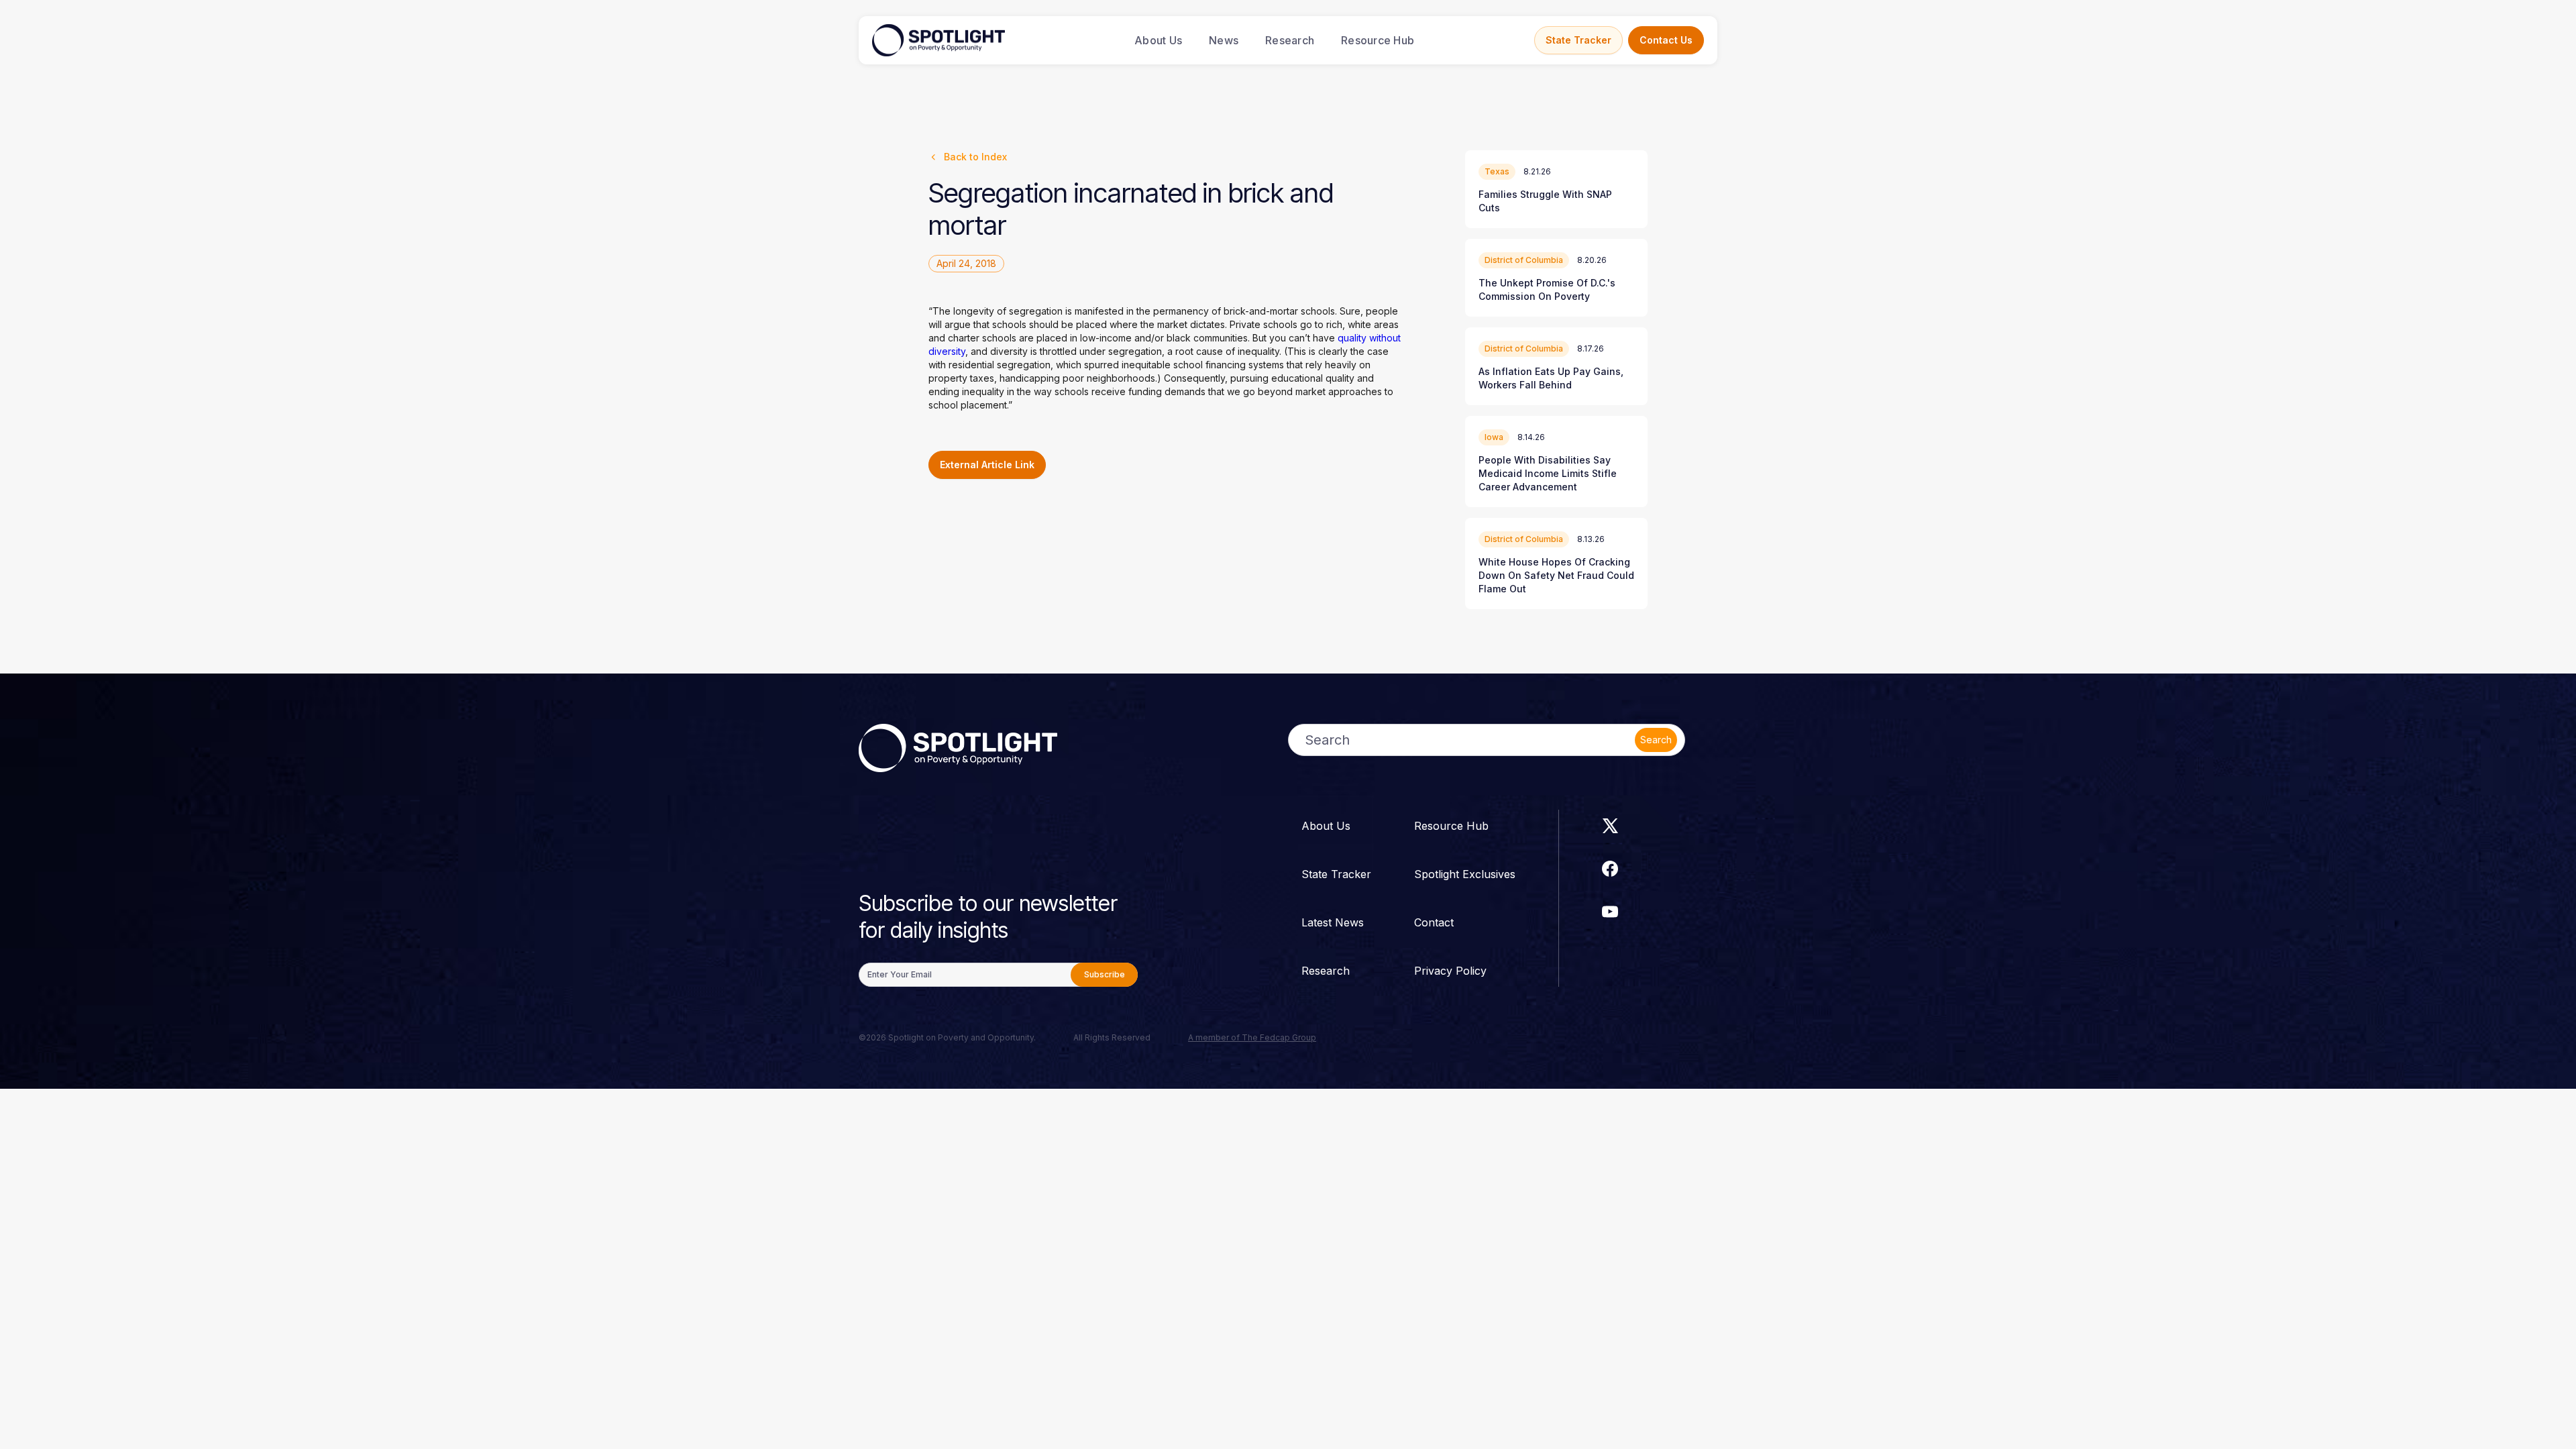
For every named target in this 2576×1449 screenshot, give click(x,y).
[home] (938, 40)
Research (1290, 40)
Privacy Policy (1450, 971)
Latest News (1333, 922)
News (1224, 40)
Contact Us (1666, 40)
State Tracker (1578, 40)
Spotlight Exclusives (1465, 874)
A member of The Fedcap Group (1252, 1037)
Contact (1434, 922)
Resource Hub (1378, 40)
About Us (1158, 40)
